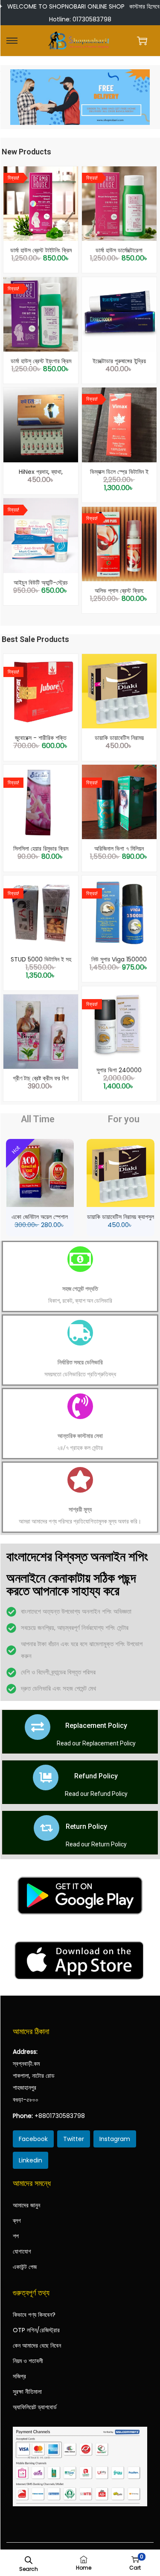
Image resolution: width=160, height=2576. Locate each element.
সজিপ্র (19, 2376)
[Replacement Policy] (38, 1727)
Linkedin (31, 2160)
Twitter (74, 2139)
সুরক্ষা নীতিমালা (27, 2392)
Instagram (115, 2139)
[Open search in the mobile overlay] (29, 2559)
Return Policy (86, 1826)
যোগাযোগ (22, 2251)
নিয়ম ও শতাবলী (28, 2361)
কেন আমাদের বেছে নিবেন (37, 2345)
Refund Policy (96, 1776)
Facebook (33, 2139)
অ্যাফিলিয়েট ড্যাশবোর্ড (35, 2407)
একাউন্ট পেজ (25, 2267)
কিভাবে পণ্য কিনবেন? (34, 2315)
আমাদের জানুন (26, 2205)
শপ (16, 2236)
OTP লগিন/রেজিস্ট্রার (36, 2330)
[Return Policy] (47, 1828)
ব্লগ (17, 2221)
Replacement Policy (96, 1726)
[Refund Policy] (46, 1777)
